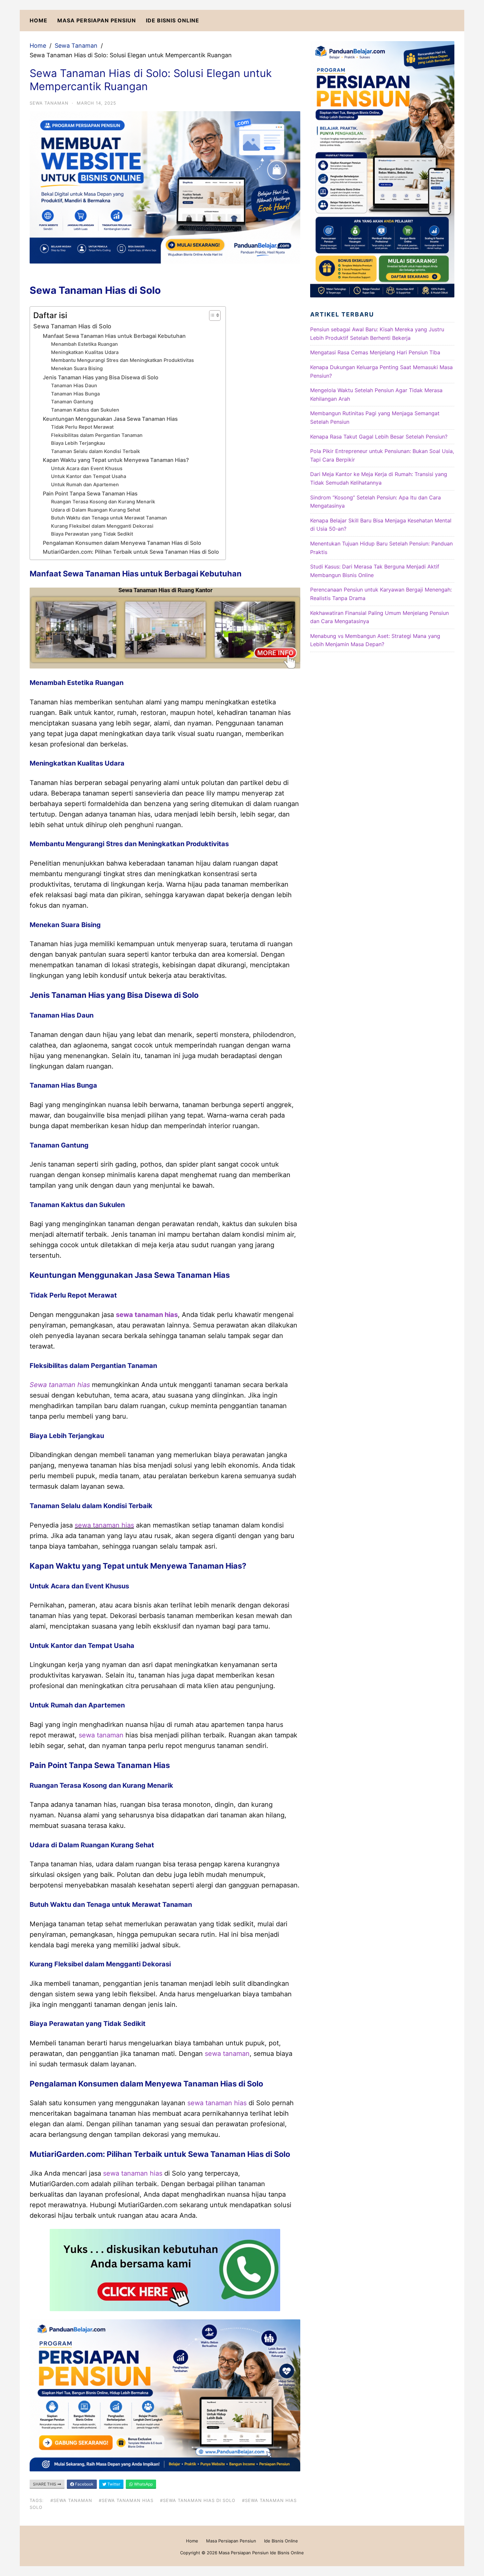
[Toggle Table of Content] (212, 316)
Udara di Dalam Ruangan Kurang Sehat (96, 510)
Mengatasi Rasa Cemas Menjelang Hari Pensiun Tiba (375, 352)
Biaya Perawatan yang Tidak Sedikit (92, 534)
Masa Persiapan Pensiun (97, 20)
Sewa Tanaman (76, 46)
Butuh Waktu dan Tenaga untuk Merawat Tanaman (109, 518)
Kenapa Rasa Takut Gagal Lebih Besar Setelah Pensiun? (379, 437)
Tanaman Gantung (72, 402)
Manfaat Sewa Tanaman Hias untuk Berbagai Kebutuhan (114, 336)
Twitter (113, 2484)
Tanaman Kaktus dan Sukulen (85, 410)
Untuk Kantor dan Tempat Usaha (89, 476)
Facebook (84, 2484)
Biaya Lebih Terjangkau (78, 443)
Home (39, 20)
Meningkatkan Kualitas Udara (85, 352)
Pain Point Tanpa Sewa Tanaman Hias (90, 493)
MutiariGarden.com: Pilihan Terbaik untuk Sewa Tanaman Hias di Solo (131, 552)
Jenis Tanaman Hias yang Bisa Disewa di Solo (101, 377)
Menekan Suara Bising (77, 368)
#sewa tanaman (71, 2500)
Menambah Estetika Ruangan (84, 344)
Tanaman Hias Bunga (75, 394)
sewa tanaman (101, 1735)
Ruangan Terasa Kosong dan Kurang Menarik (103, 502)
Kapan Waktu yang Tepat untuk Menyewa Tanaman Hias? (116, 460)
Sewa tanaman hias (60, 1385)
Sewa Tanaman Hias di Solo (72, 326)
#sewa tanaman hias (126, 2500)
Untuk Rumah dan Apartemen (85, 485)
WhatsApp (143, 2484)
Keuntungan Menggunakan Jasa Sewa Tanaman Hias (110, 419)
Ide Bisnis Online (173, 20)
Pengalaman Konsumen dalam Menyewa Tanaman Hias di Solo (122, 543)
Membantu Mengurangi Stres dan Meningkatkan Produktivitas (122, 360)
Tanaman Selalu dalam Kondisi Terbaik (95, 451)
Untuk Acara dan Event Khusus (87, 468)
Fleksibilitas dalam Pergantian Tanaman (97, 435)
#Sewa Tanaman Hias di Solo (198, 2500)
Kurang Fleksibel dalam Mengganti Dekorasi (102, 526)
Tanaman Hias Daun (74, 386)
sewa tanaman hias (147, 1315)
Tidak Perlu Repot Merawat (82, 427)
